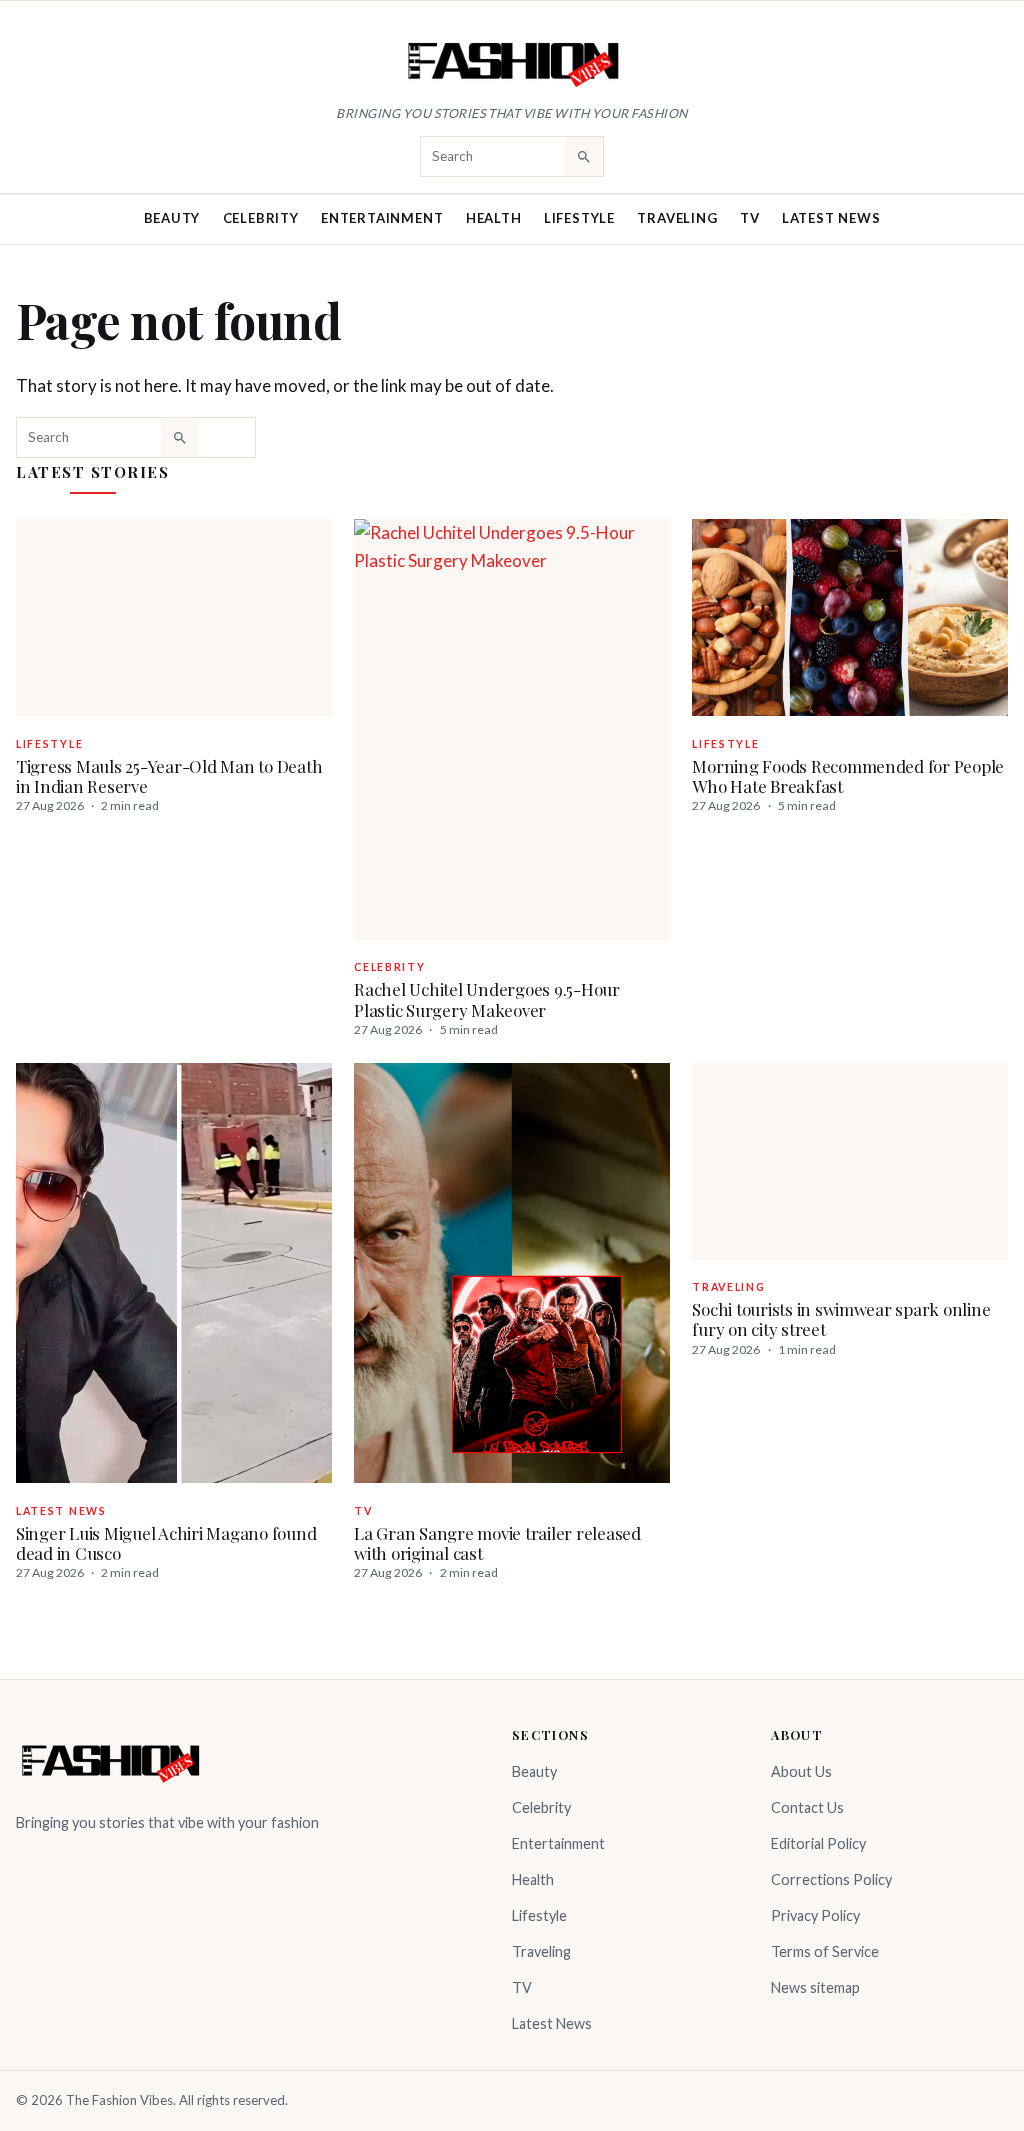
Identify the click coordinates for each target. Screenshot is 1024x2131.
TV (750, 218)
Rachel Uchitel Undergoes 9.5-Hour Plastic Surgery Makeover (487, 999)
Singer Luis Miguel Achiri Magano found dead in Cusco (166, 1543)
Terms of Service (825, 1951)
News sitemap (815, 1987)
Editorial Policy (818, 1843)
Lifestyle (579, 218)
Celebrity (261, 218)
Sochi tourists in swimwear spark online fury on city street (841, 1319)
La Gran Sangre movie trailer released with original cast (497, 1543)
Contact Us (807, 1807)
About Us (801, 1771)
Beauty (172, 218)
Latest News (831, 218)
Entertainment (382, 218)
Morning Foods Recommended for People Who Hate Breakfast (848, 776)
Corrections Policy (831, 1879)
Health (494, 218)
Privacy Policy (815, 1915)
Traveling (677, 218)
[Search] (584, 156)
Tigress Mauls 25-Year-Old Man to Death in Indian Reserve (169, 776)
